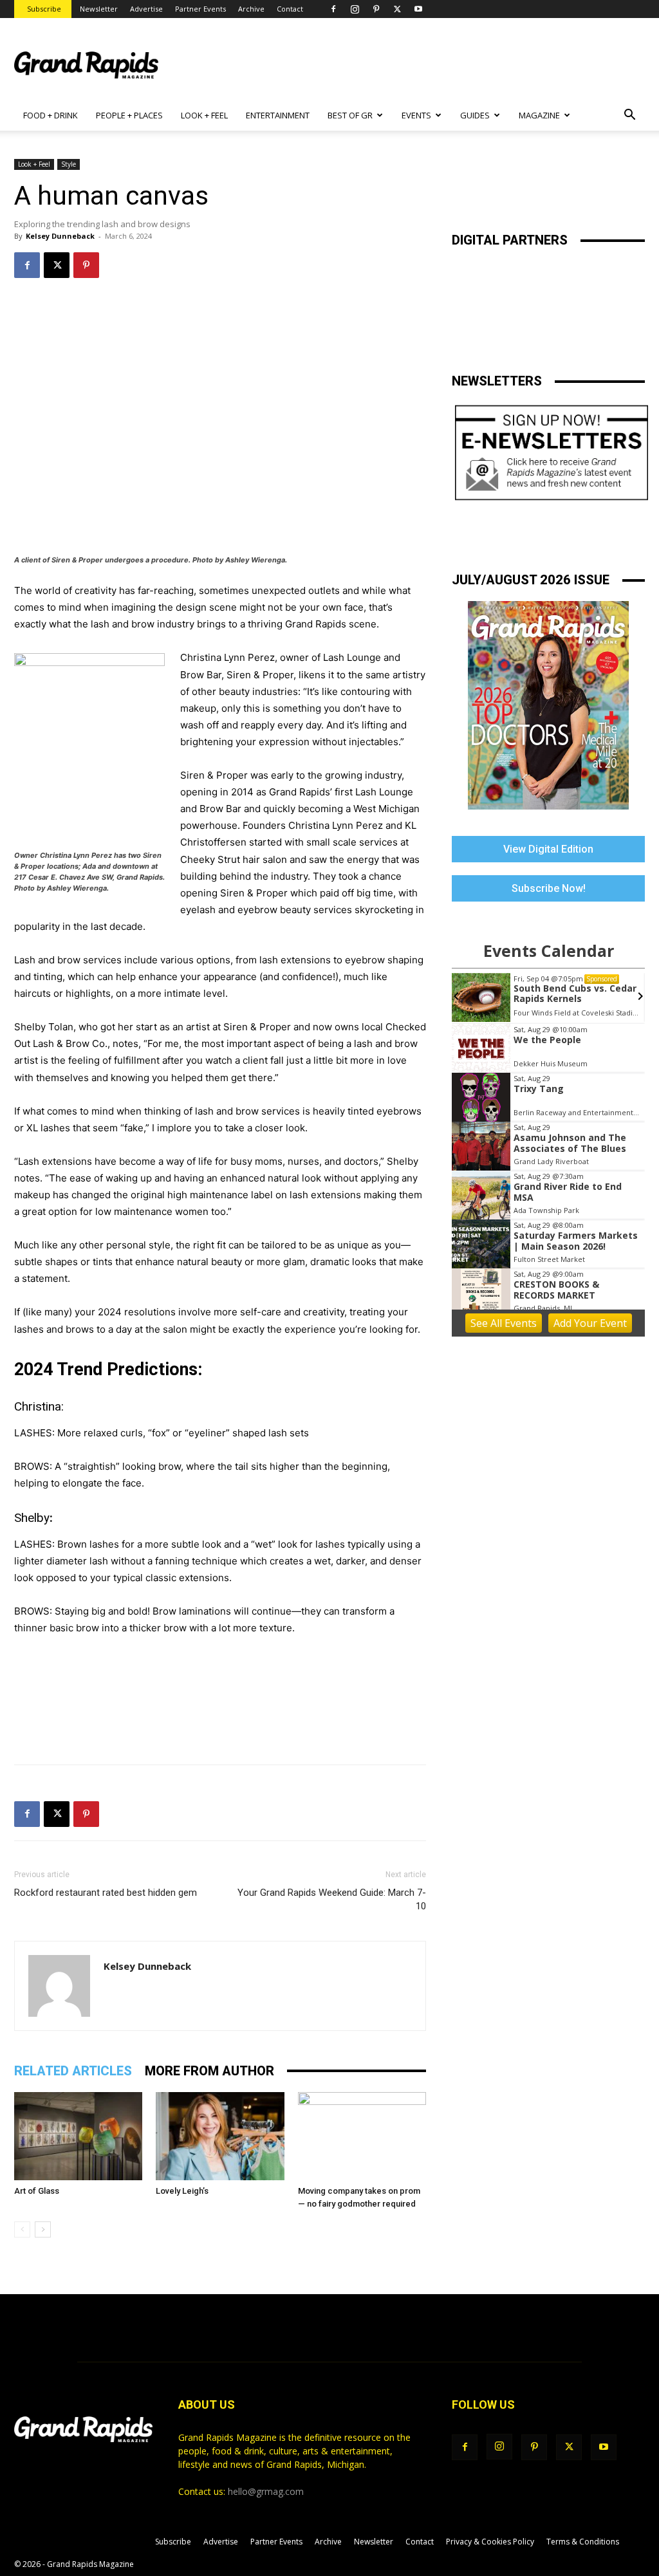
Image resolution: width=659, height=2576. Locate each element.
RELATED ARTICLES (73, 2071)
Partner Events (200, 9)
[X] (397, 9)
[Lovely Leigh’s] (220, 2136)
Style (69, 164)
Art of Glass (37, 2191)
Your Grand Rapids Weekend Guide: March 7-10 (332, 1899)
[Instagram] (355, 9)
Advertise (146, 9)
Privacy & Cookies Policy (490, 2542)
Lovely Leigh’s (182, 2191)
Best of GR (350, 115)
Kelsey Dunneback (60, 236)
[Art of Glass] (78, 2136)
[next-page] (43, 2229)
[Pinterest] (376, 9)
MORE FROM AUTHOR (209, 2071)
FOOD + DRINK (51, 115)
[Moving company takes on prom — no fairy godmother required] (362, 2136)
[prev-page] (22, 2229)
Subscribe (44, 9)
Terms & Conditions (583, 2542)
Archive (251, 9)
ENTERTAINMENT (278, 115)
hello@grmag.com (266, 2491)
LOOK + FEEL (204, 115)
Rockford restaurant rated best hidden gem (106, 1893)
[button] (629, 116)
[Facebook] (333, 9)
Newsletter (99, 9)
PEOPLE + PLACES (129, 115)
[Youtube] (418, 9)
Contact (290, 9)
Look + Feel (34, 164)
